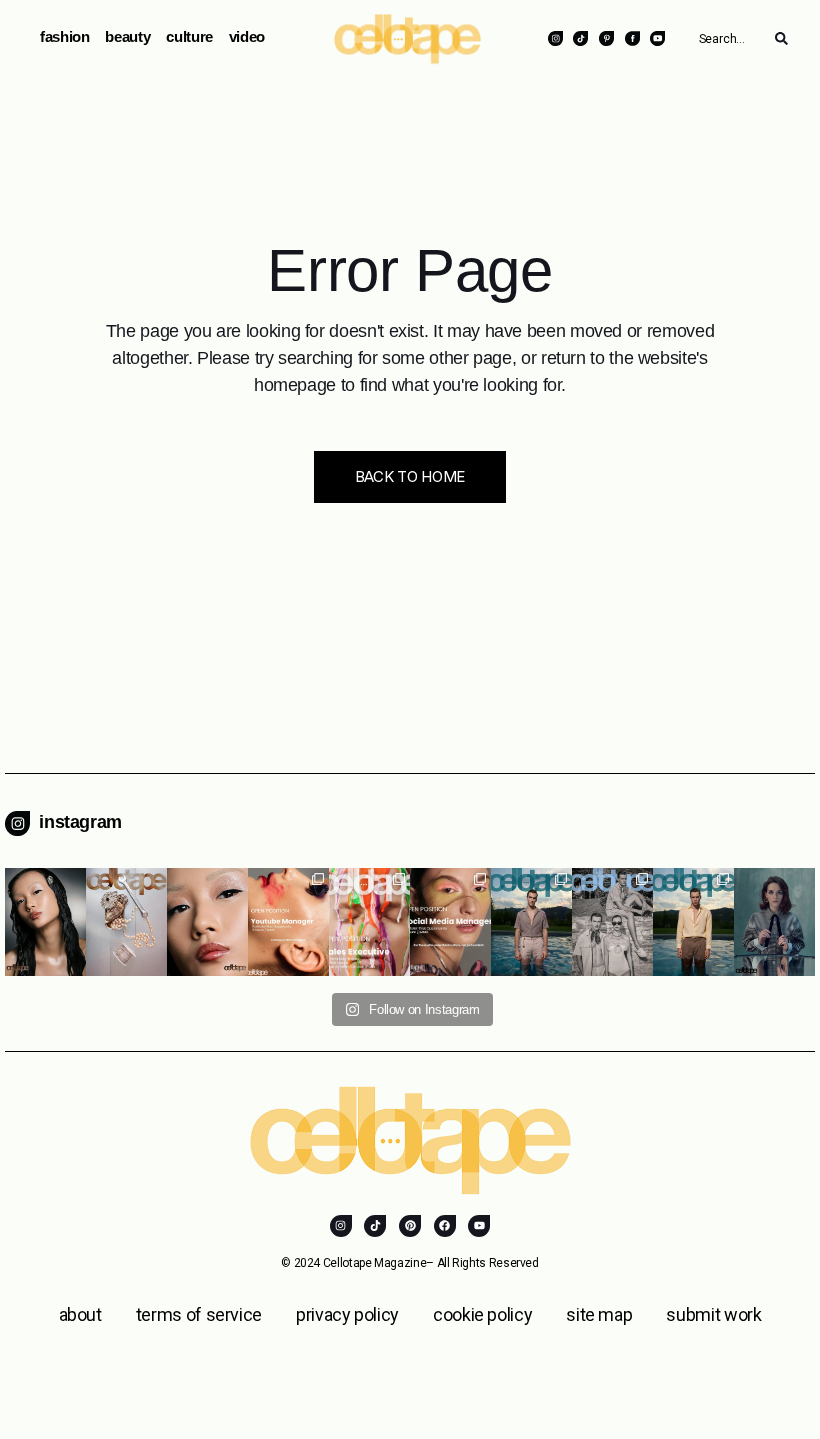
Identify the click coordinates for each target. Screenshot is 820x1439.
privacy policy (347, 1314)
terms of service (199, 1314)
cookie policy (482, 1314)
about (80, 1314)
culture (189, 36)
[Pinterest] (410, 1226)
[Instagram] (341, 1226)
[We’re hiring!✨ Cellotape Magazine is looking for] (369, 922)
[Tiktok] (375, 1226)
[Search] (781, 38)
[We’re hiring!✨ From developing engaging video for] (288, 922)
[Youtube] (479, 1226)
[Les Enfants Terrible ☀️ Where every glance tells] (531, 922)
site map (599, 1314)
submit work (713, 1314)
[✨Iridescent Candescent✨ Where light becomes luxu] (207, 922)
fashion (64, 36)
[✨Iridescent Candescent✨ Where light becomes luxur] (45, 922)
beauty (127, 36)
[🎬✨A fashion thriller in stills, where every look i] (774, 922)
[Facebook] (445, 1226)
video (247, 36)
